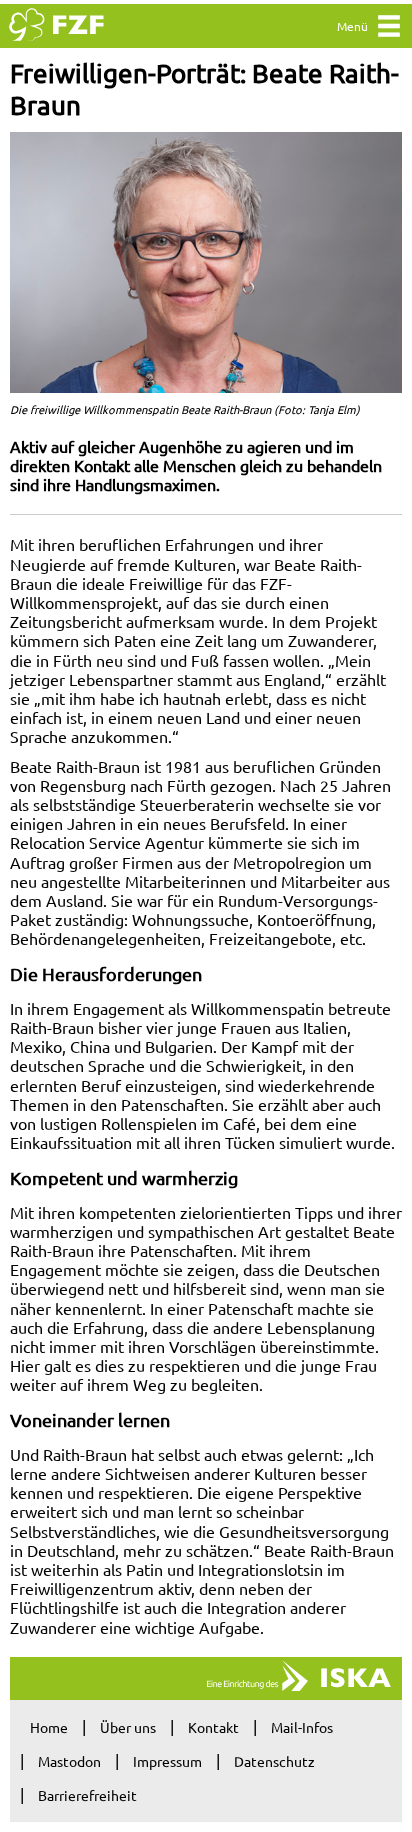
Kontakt (213, 1727)
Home (49, 1727)
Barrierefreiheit (87, 1795)
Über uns (128, 1727)
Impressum (167, 1761)
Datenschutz (274, 1761)
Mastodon (69, 1761)
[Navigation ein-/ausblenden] (389, 30)
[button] (206, 262)
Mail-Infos (302, 1727)
